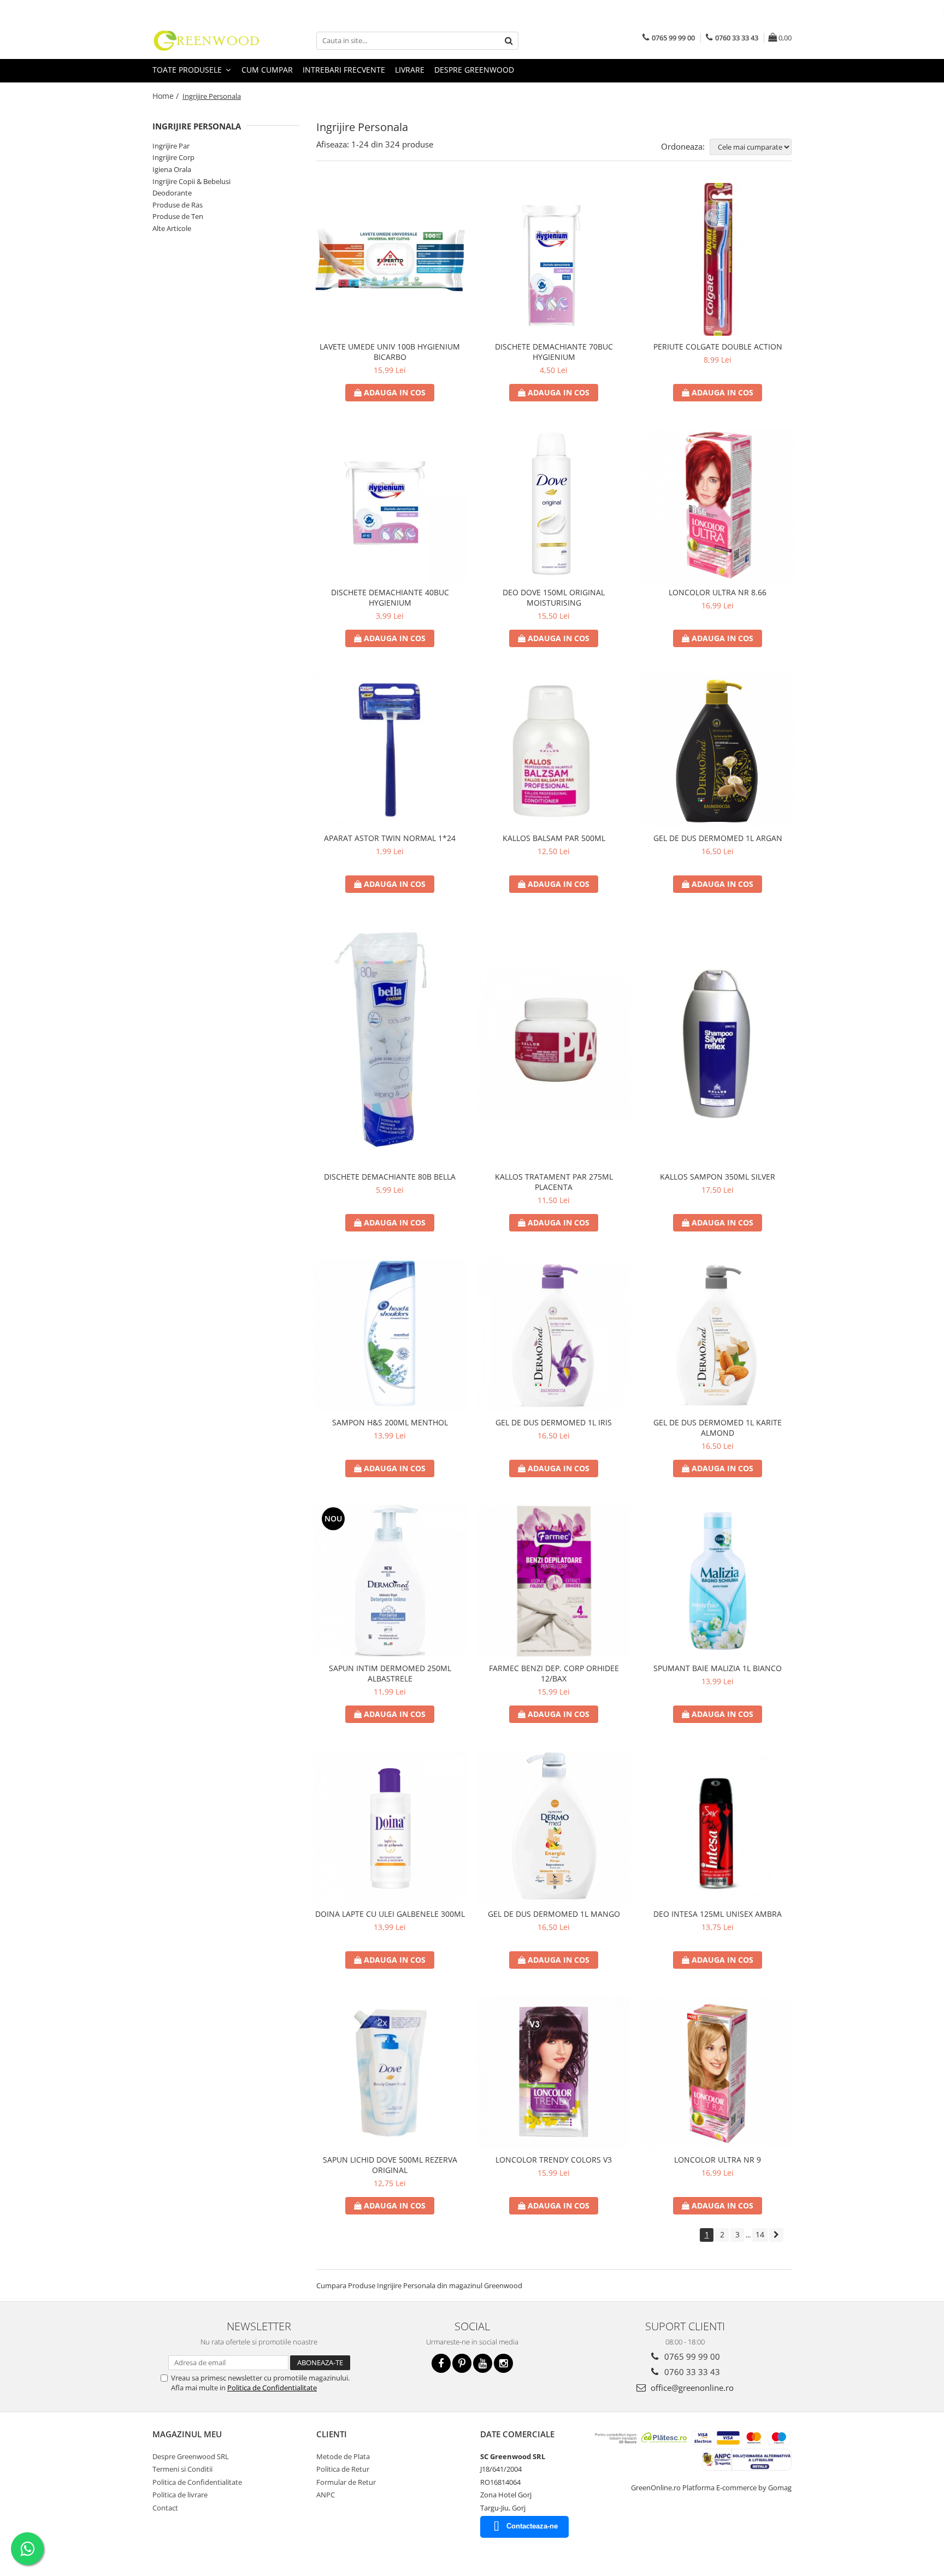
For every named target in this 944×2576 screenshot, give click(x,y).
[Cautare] (509, 41)
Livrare (410, 70)
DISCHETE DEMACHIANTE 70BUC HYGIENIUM (554, 352)
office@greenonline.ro (691, 2388)
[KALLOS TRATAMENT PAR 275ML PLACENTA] (554, 1043)
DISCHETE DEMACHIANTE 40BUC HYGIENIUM (390, 597)
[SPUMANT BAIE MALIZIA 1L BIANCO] (718, 1581)
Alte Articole (172, 228)
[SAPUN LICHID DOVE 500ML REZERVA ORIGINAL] (390, 2072)
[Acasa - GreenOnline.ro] (207, 40)
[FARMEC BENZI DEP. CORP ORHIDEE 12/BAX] (554, 1581)
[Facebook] (441, 2363)
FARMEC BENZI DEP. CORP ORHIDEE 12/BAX (554, 1673)
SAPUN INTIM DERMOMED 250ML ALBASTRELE (390, 1673)
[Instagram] (503, 2363)
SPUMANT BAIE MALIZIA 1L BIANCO (718, 1668)
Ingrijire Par (171, 146)
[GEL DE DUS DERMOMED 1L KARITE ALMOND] (718, 1335)
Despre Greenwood (474, 70)
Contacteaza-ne (532, 2526)
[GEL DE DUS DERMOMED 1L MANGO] (554, 1827)
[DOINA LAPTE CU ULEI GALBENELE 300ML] (390, 1827)
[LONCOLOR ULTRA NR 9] (718, 2072)
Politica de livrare (180, 2495)
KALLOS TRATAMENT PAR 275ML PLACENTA (554, 1182)
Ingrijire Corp (173, 157)
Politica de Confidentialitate (272, 2388)
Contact (165, 2508)
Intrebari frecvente (344, 70)
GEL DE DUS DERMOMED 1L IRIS (554, 1422)
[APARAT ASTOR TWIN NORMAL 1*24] (390, 751)
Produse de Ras (178, 205)
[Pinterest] (462, 2363)
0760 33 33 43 (691, 2372)
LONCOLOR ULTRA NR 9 (718, 2160)
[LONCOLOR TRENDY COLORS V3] (554, 2072)
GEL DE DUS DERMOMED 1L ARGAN (718, 838)
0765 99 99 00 (691, 2356)
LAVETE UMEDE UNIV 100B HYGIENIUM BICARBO (390, 352)
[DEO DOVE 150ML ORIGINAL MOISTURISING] (554, 505)
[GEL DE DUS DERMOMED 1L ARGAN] (718, 751)
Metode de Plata (343, 2456)
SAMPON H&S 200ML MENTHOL (390, 1422)
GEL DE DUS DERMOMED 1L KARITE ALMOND (718, 1428)
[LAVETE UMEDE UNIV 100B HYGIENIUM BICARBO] (390, 259)
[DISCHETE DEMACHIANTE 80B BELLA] (390, 1043)
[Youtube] (483, 2363)
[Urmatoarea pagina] (776, 2235)
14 (760, 2234)
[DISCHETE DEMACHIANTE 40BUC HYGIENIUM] (390, 505)
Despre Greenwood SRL (191, 2456)
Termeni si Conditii (182, 2469)
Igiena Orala (172, 169)
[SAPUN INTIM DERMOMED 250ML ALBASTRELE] (390, 1581)
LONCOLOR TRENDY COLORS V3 (554, 2160)
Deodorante (172, 193)
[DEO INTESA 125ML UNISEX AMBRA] (718, 1827)
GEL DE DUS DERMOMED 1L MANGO (554, 1914)
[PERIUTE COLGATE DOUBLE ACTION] (718, 259)
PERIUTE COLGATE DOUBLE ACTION (718, 347)
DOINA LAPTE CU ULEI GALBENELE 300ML (390, 1914)
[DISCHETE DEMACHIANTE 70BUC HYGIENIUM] (554, 259)
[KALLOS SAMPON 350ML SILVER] (718, 1043)
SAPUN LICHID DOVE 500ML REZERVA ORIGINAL (390, 2165)
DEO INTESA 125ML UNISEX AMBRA (718, 1914)
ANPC (326, 2495)
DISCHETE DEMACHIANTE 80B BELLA (390, 1177)
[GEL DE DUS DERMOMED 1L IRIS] (554, 1335)
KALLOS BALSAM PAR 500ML (554, 838)
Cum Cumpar (267, 70)
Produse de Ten (178, 216)
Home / (167, 96)
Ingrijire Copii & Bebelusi (191, 181)
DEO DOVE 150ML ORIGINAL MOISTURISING (554, 597)
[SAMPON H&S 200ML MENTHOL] (390, 1335)
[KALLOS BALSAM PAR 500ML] (554, 751)
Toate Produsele (188, 70)
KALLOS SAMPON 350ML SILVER (718, 1177)
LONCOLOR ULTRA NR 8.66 (718, 592)
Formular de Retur (346, 2482)
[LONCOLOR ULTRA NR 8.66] (718, 505)
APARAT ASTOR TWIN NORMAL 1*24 (390, 838)
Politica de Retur (343, 2469)
